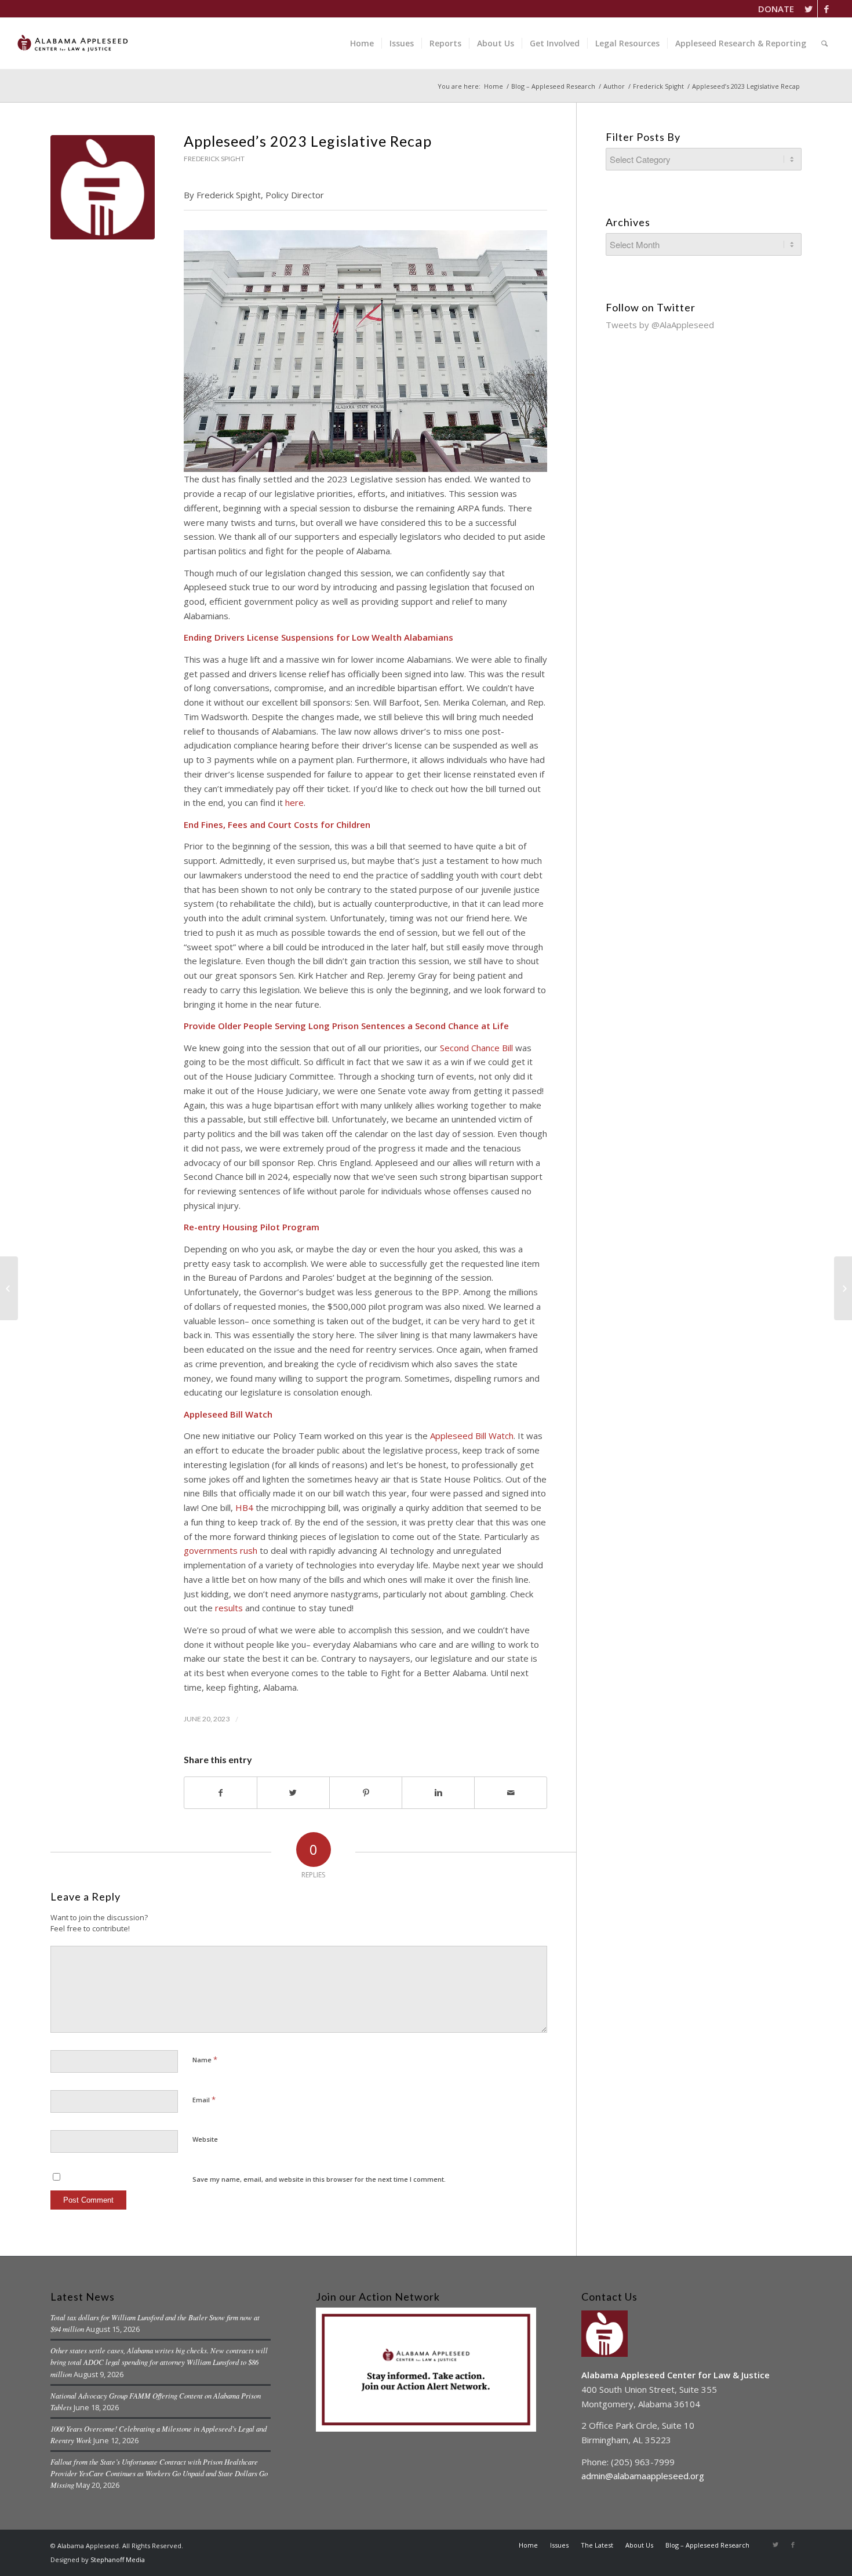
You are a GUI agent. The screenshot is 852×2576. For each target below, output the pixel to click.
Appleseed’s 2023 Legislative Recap (308, 141)
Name (205, 2059)
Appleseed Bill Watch (472, 1436)
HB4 (244, 1507)
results (229, 1608)
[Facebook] (826, 9)
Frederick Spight (658, 86)
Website (205, 2139)
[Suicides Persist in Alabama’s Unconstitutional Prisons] (9, 1288)
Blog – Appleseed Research (553, 86)
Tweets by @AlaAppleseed (660, 325)
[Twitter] (809, 9)
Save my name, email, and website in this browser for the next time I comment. (319, 2179)
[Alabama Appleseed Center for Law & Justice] (103, 187)
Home (494, 86)
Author (614, 86)
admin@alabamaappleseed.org (643, 2476)
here (294, 802)
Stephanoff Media (118, 2559)
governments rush (221, 1550)
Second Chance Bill (476, 1048)
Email (204, 2099)
